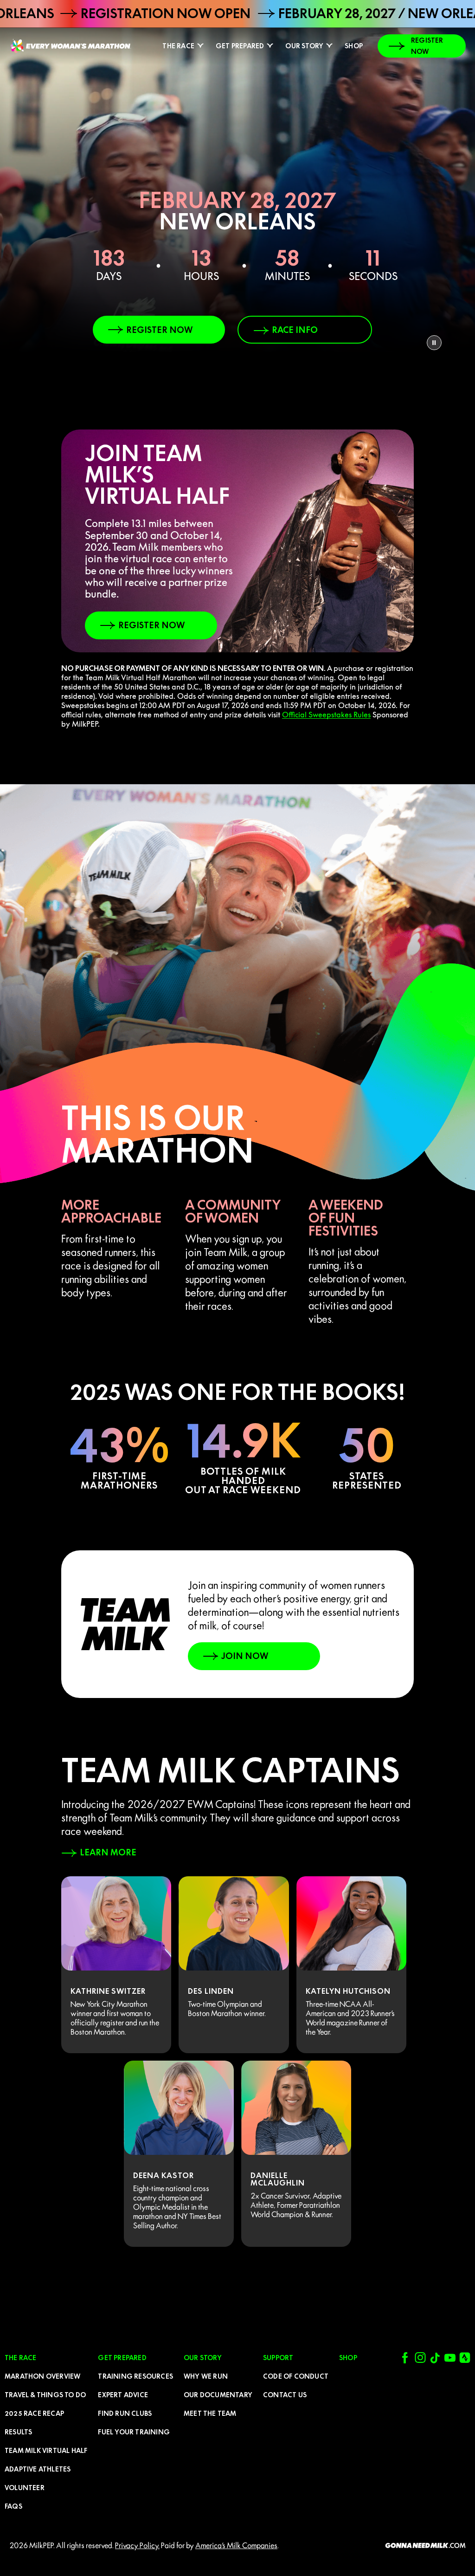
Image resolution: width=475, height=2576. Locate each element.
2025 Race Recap (34, 2413)
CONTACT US (285, 2395)
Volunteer (25, 2488)
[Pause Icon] (434, 343)
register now (427, 46)
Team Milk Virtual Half (46, 2451)
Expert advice (123, 2395)
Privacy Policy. (137, 2545)
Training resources (135, 2376)
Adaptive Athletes (38, 2469)
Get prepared (240, 46)
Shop (354, 46)
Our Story (304, 46)
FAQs (13, 2506)
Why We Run (206, 2376)
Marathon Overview (42, 2376)
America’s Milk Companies (236, 2545)
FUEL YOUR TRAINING (134, 2432)
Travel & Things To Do (45, 2395)
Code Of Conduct (296, 2376)
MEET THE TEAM (210, 2413)
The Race (178, 46)
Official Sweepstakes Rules (326, 715)
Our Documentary (218, 2395)
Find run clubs (125, 2413)
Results (18, 2432)
